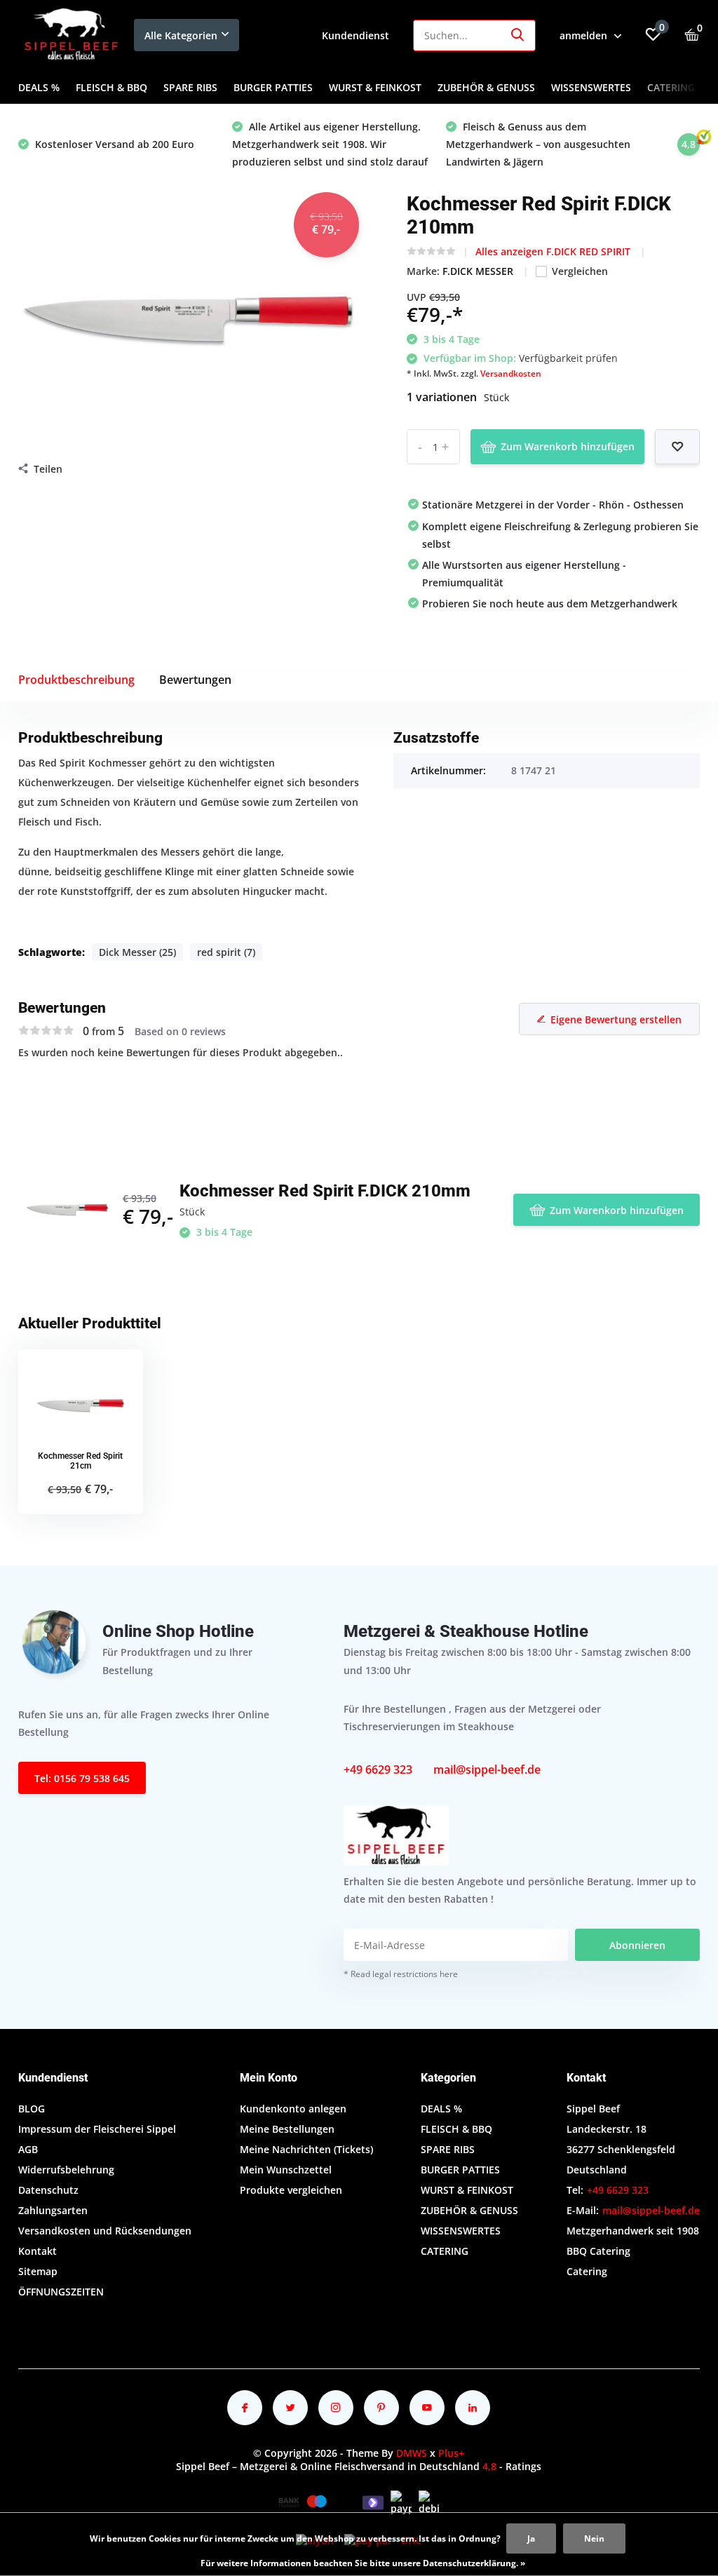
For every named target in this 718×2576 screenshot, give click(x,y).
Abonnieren (637, 1945)
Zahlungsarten (53, 2210)
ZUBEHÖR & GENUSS (486, 87)
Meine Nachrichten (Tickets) (306, 2149)
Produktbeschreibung (76, 680)
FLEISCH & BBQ (111, 87)
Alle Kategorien (181, 35)
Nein (594, 2538)
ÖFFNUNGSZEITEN (61, 2292)
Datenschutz (48, 2190)
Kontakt (38, 2251)
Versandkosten (511, 373)
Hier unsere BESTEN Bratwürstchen (530, 144)
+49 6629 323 (378, 1769)
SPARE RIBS (190, 87)
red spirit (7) (226, 952)
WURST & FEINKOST (375, 87)
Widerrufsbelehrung (66, 2170)
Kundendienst (355, 35)
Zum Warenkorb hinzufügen (568, 446)
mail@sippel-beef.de (487, 1769)
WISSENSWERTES (591, 87)
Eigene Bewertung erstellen (616, 1019)
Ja (531, 2538)
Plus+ (451, 2453)
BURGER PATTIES (273, 87)
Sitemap (38, 2271)
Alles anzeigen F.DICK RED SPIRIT (554, 251)
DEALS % (39, 87)
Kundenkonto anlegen (293, 2109)
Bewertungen (195, 680)
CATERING (671, 87)
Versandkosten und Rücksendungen (105, 2231)
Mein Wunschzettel (286, 2170)
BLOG (32, 2109)
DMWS (412, 2453)
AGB (28, 2149)
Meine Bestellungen (287, 2129)
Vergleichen (580, 271)
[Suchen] (518, 35)
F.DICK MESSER (479, 271)
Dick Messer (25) (137, 952)
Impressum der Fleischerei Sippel (97, 2129)
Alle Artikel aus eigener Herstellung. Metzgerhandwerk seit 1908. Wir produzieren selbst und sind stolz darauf (116, 144)
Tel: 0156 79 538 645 (82, 1778)
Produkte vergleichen (291, 2190)
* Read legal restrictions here (401, 1974)
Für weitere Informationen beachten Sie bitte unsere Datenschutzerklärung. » (363, 2563)
